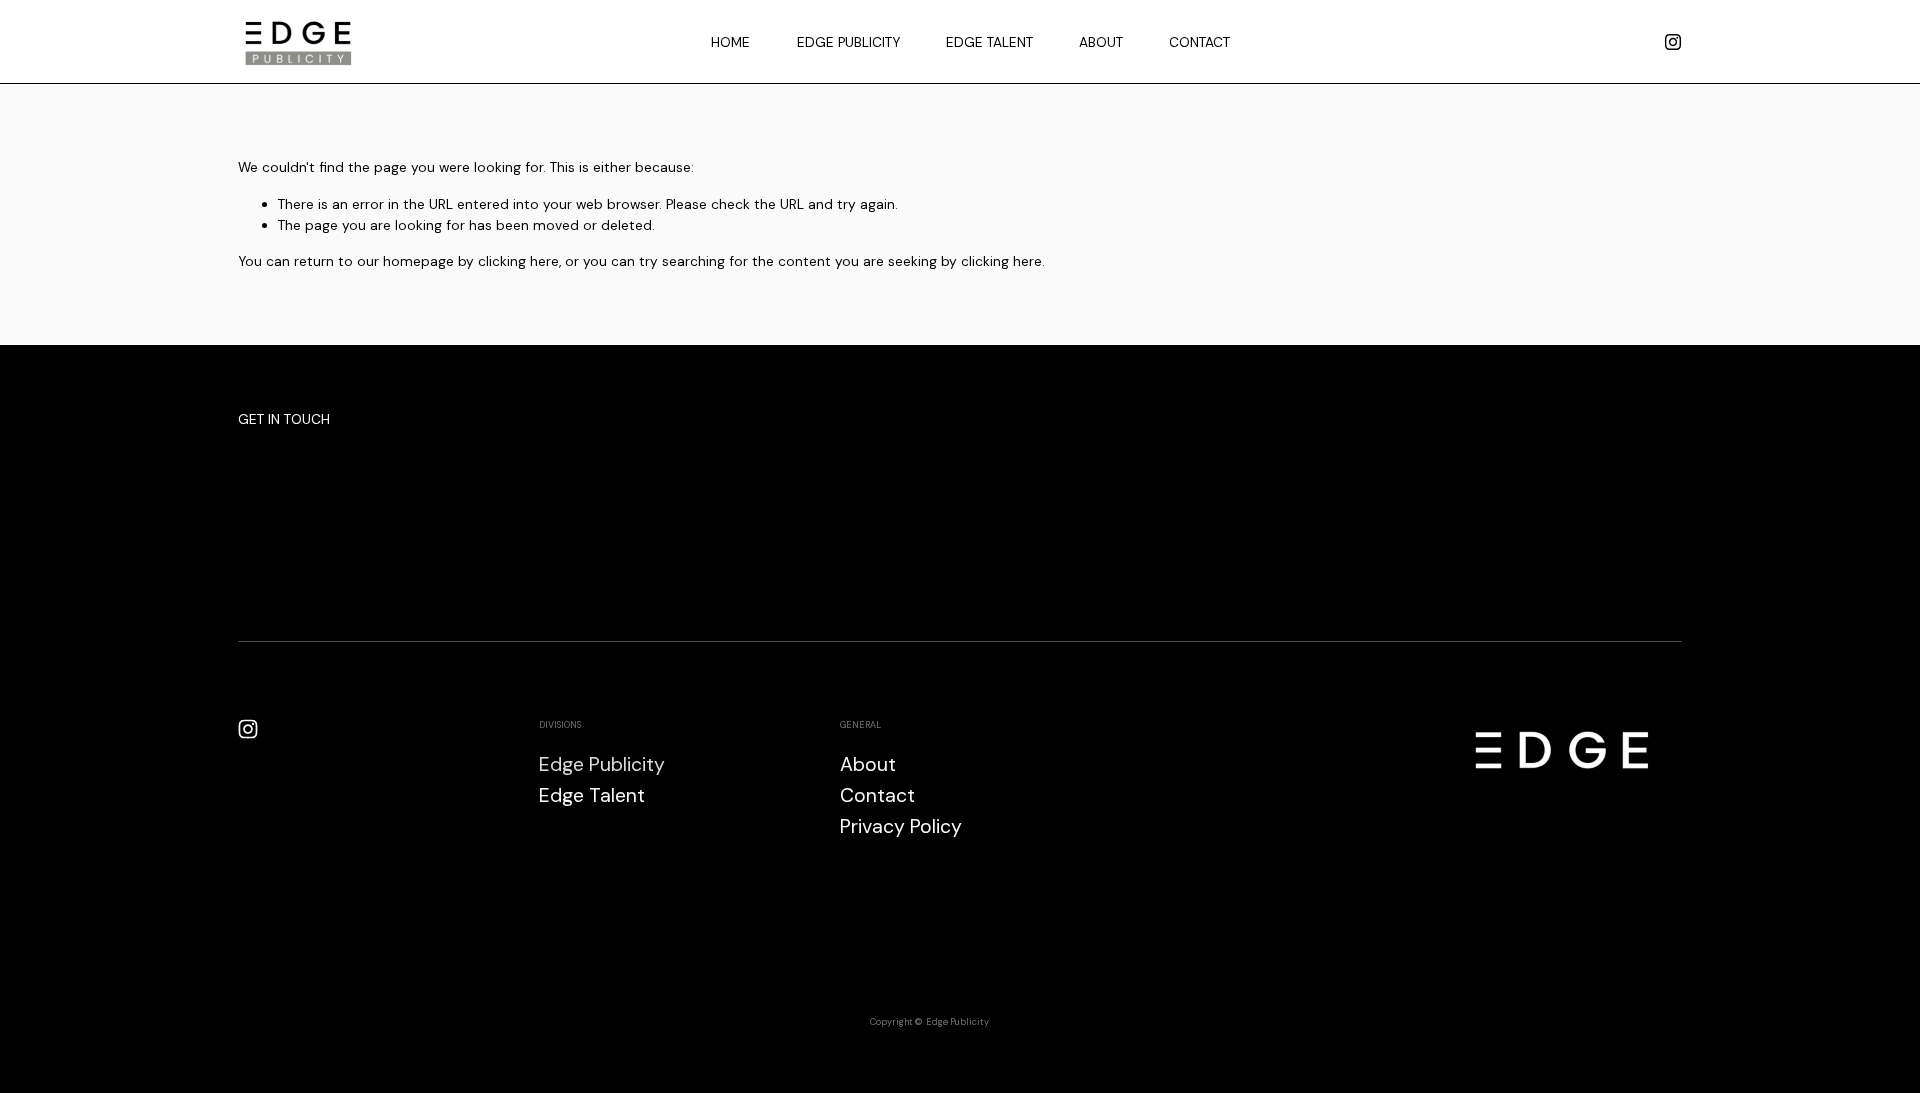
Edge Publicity (602, 764)
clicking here (518, 261)
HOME (730, 42)
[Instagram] (1673, 42)
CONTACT (1199, 42)
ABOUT (1101, 42)
